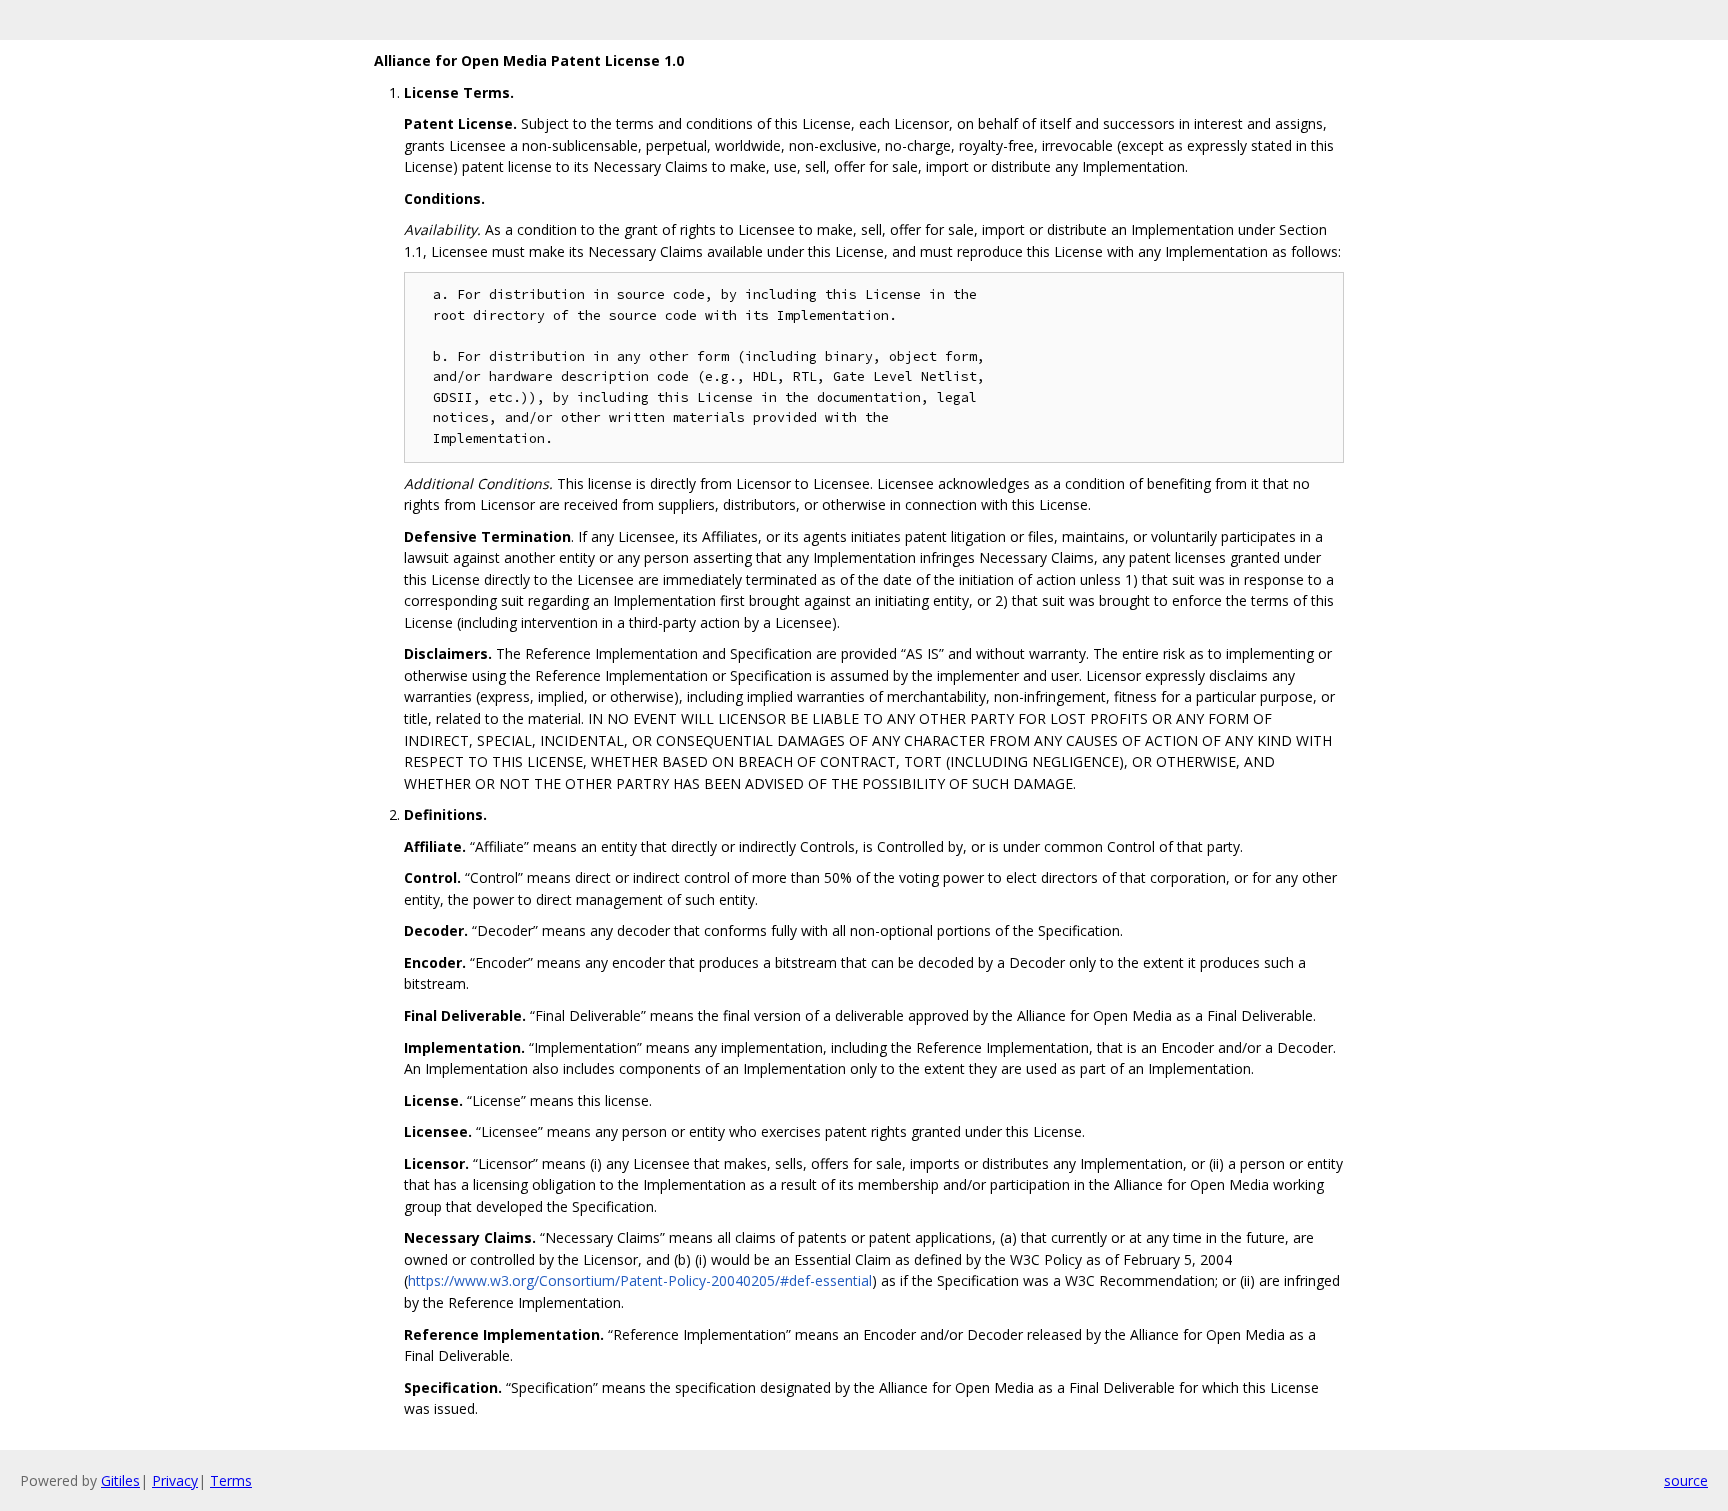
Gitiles (120, 1480)
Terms (231, 1480)
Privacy (175, 1480)
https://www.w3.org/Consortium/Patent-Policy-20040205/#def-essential (640, 1280)
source (1686, 1480)
